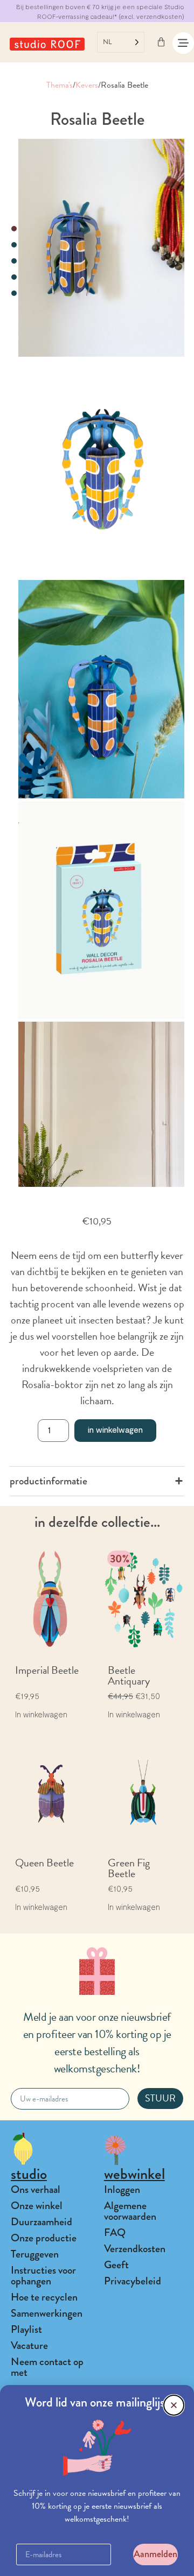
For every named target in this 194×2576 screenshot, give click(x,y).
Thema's (60, 85)
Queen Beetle (44, 1863)
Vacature (29, 2345)
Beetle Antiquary (129, 1675)
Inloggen (122, 2189)
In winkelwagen (115, 1429)
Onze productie (44, 2238)
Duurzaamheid (41, 2222)
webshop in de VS (155, 16)
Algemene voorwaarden (130, 2211)
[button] (174, 2405)
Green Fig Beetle (129, 1868)
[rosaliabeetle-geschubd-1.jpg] (101, 910)
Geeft (116, 2265)
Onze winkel (37, 2206)
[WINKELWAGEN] (161, 42)
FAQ (115, 2232)
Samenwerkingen (47, 2313)
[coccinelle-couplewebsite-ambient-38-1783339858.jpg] (101, 248)
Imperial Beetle (47, 1670)
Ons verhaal (36, 2189)
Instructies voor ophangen (43, 2276)
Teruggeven (35, 2254)
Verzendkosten (135, 2249)
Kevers (87, 85)
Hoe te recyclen (44, 2297)
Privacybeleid (133, 2281)
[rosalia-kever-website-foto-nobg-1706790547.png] (101, 468)
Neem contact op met (47, 2367)
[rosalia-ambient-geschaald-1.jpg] (101, 689)
